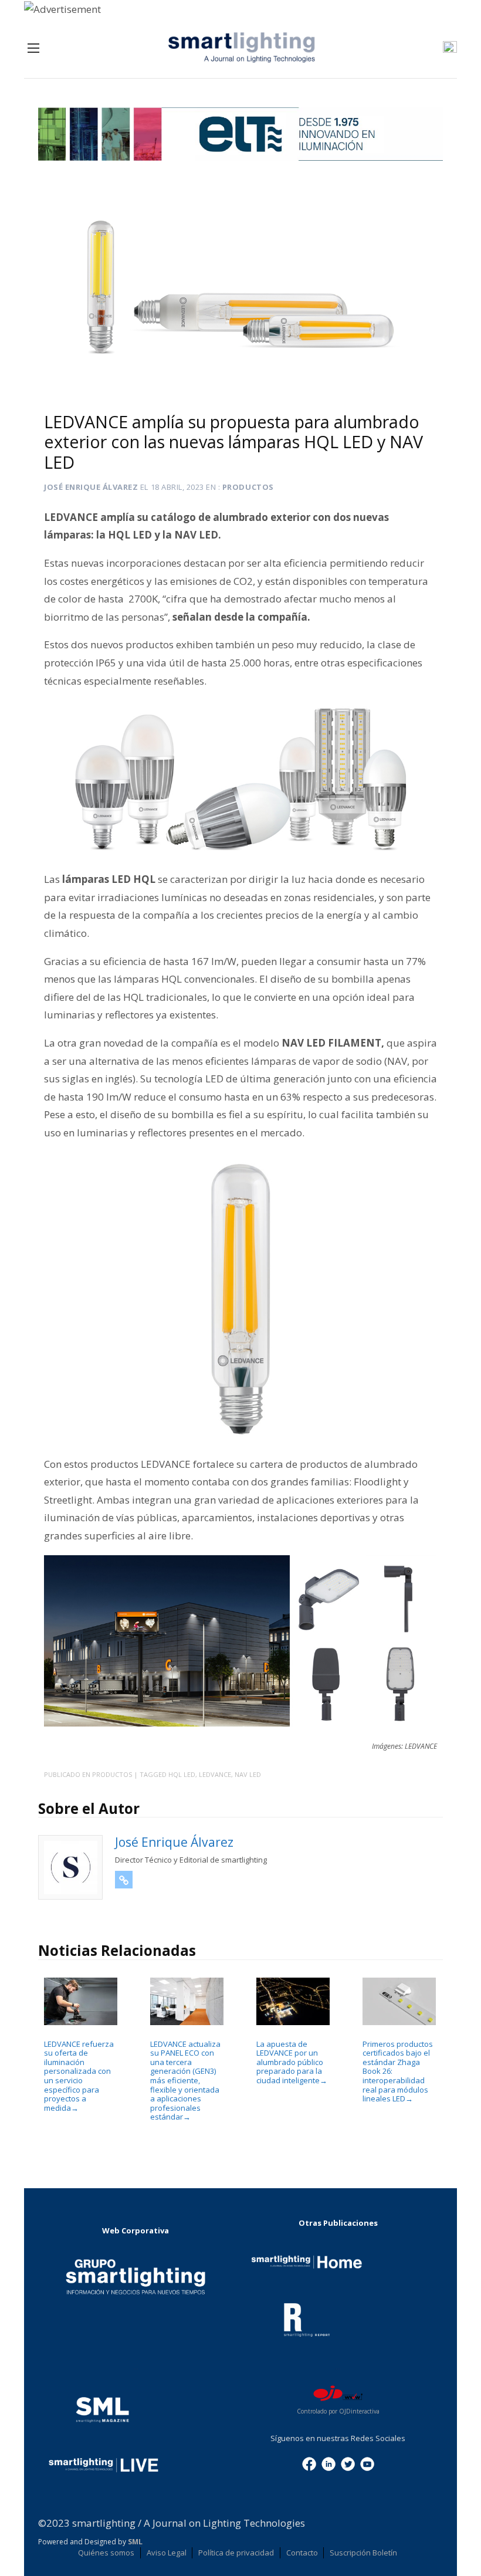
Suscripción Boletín (363, 2553)
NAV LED (248, 1774)
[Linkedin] (328, 2463)
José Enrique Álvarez (91, 487)
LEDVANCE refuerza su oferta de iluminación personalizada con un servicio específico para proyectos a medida (79, 2076)
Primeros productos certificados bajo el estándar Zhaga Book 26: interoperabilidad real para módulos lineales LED (398, 2071)
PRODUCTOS (248, 487)
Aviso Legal (167, 2553)
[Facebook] (309, 2463)
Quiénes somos (106, 2553)
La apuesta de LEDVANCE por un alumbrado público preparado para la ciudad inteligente (292, 2062)
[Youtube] (367, 2463)
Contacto (302, 2553)
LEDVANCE (215, 1774)
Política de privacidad (236, 2553)
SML (135, 2542)
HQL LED (182, 1774)
